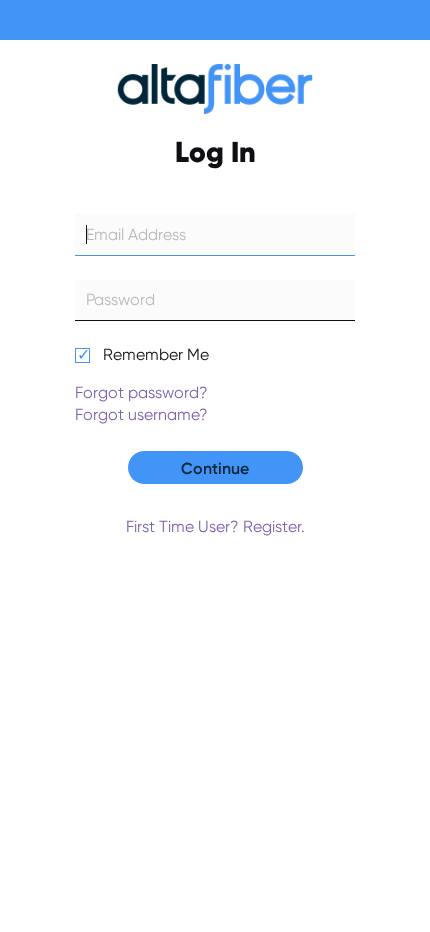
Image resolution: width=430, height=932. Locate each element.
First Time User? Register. (215, 526)
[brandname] (215, 93)
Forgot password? (141, 392)
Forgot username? (141, 414)
